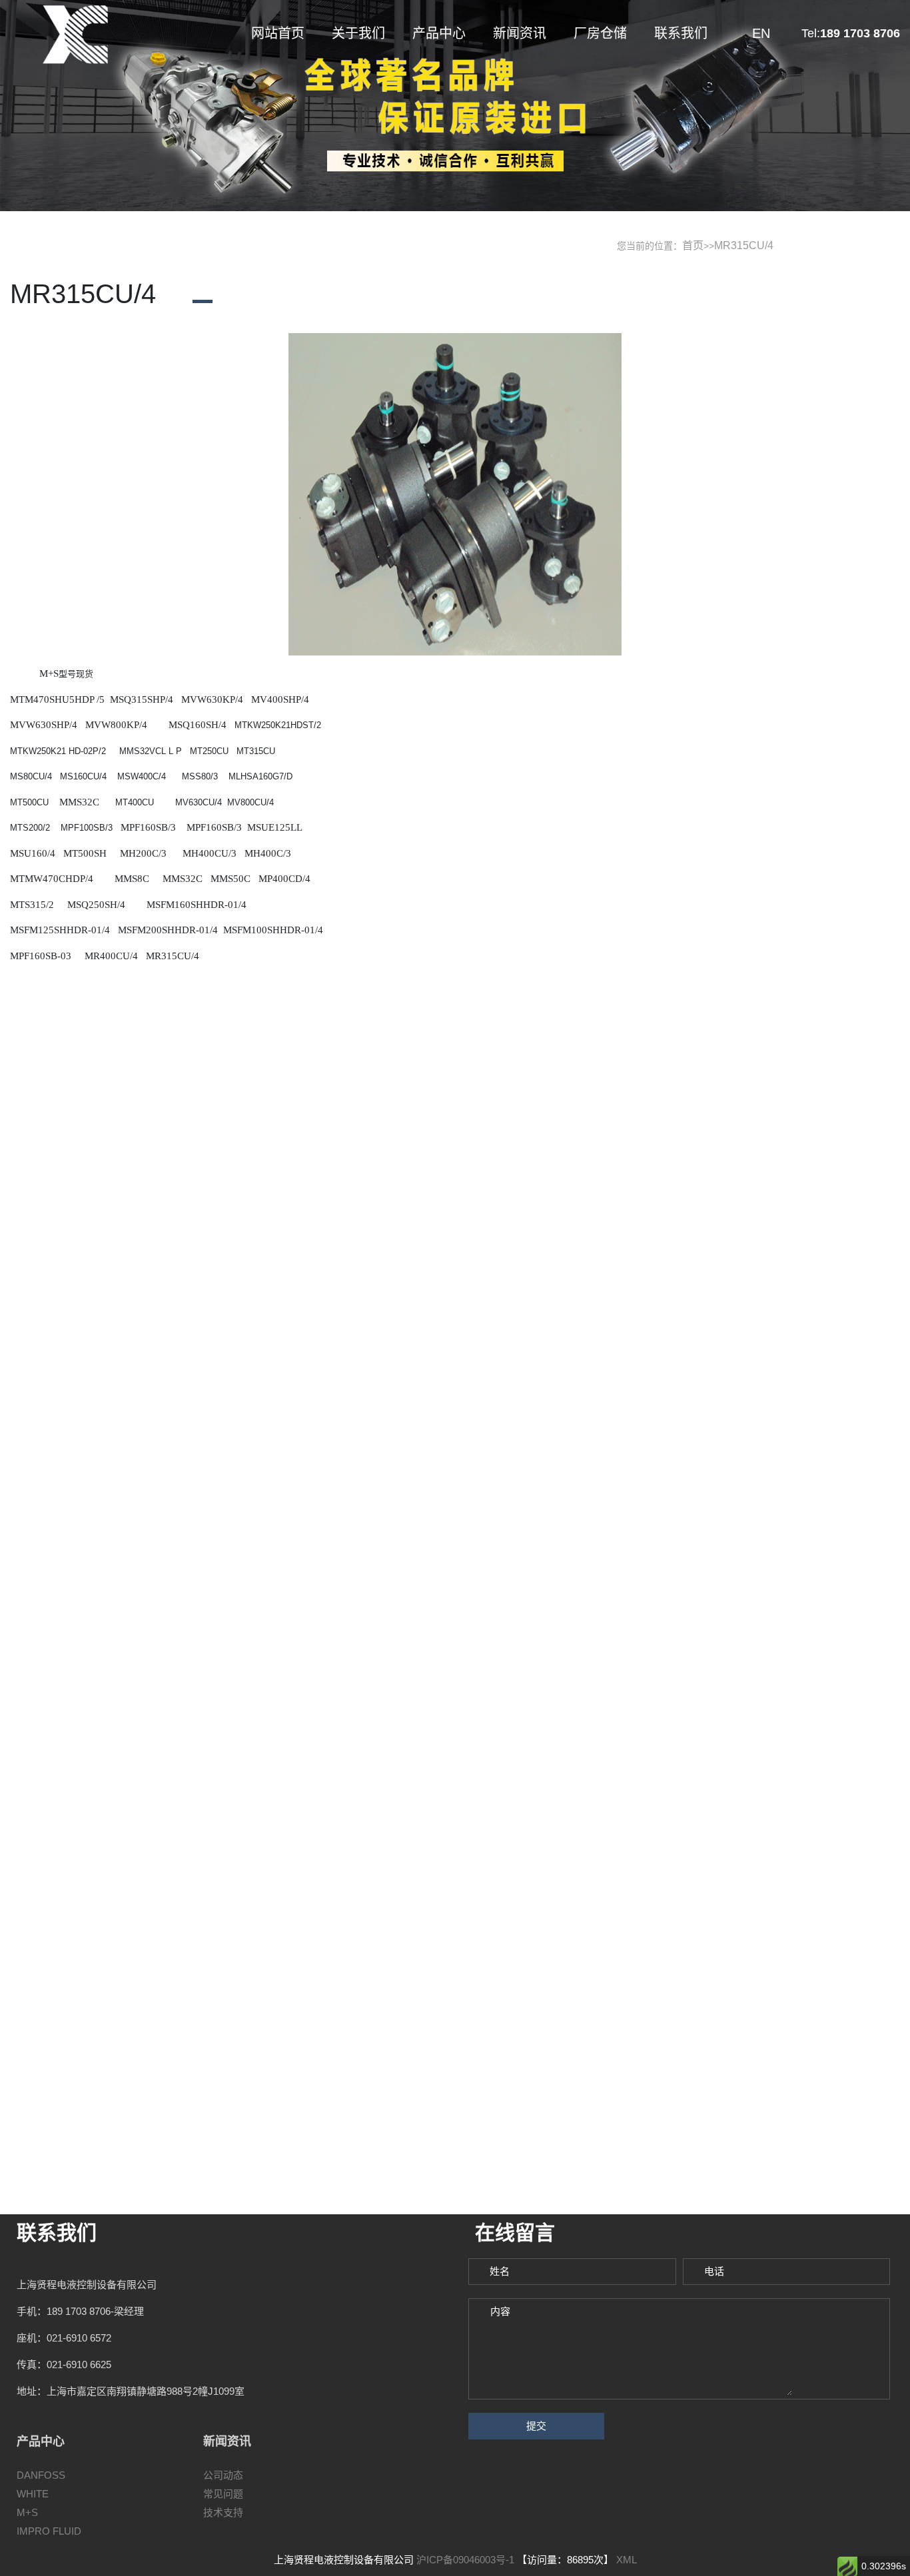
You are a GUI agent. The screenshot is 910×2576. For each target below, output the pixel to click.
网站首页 (278, 33)
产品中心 (439, 33)
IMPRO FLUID (49, 2531)
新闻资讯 (520, 33)
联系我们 (681, 33)
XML (627, 2560)
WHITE (33, 2494)
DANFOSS (41, 2475)
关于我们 (358, 33)
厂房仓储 (600, 33)
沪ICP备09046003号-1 (465, 2560)
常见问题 (223, 2494)
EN (761, 33)
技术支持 (223, 2512)
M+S (27, 2512)
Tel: (851, 33)
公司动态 (223, 2475)
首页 (693, 245)
